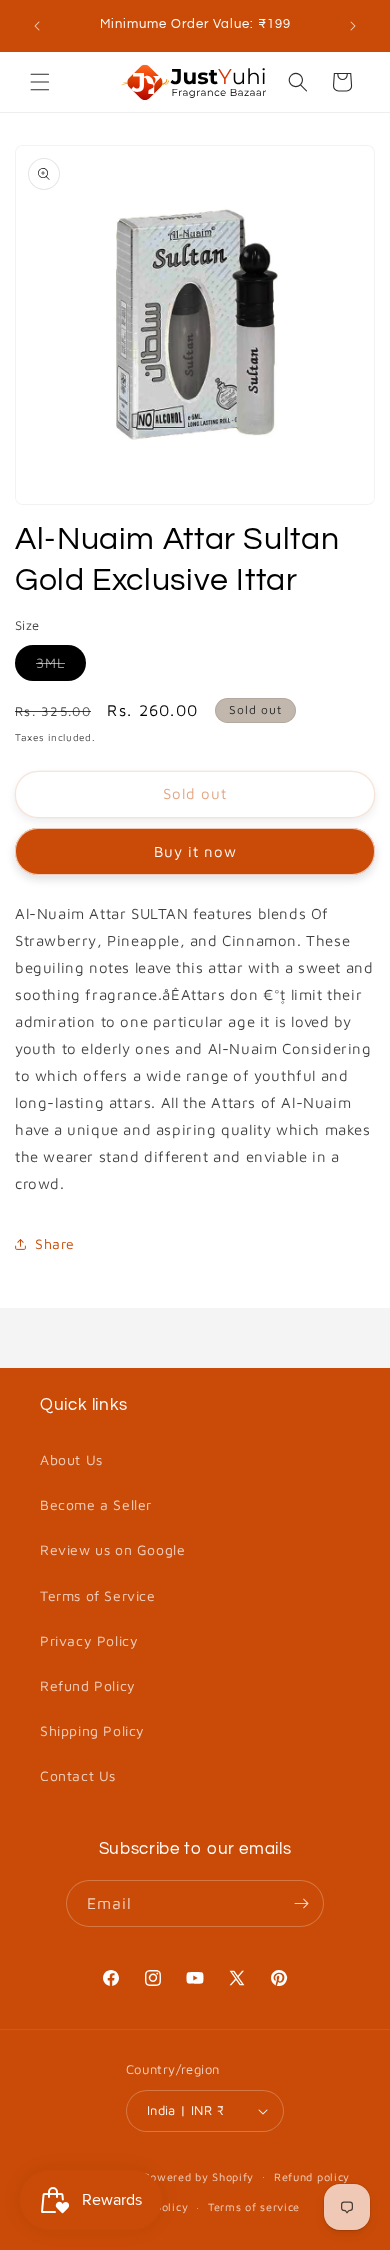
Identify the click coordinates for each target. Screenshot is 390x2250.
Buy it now (195, 851)
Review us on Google (112, 1549)
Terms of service (254, 2206)
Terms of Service (98, 1595)
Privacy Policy (89, 1640)
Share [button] (55, 1243)
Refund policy (312, 2176)
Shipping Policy (92, 1730)
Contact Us (78, 1775)
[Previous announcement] (37, 26)
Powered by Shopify (199, 2175)
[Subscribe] (301, 1903)
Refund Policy (88, 1685)
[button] (40, 82)
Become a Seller (96, 1504)
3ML (61, 667)
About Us (71, 1459)
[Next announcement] (353, 26)
